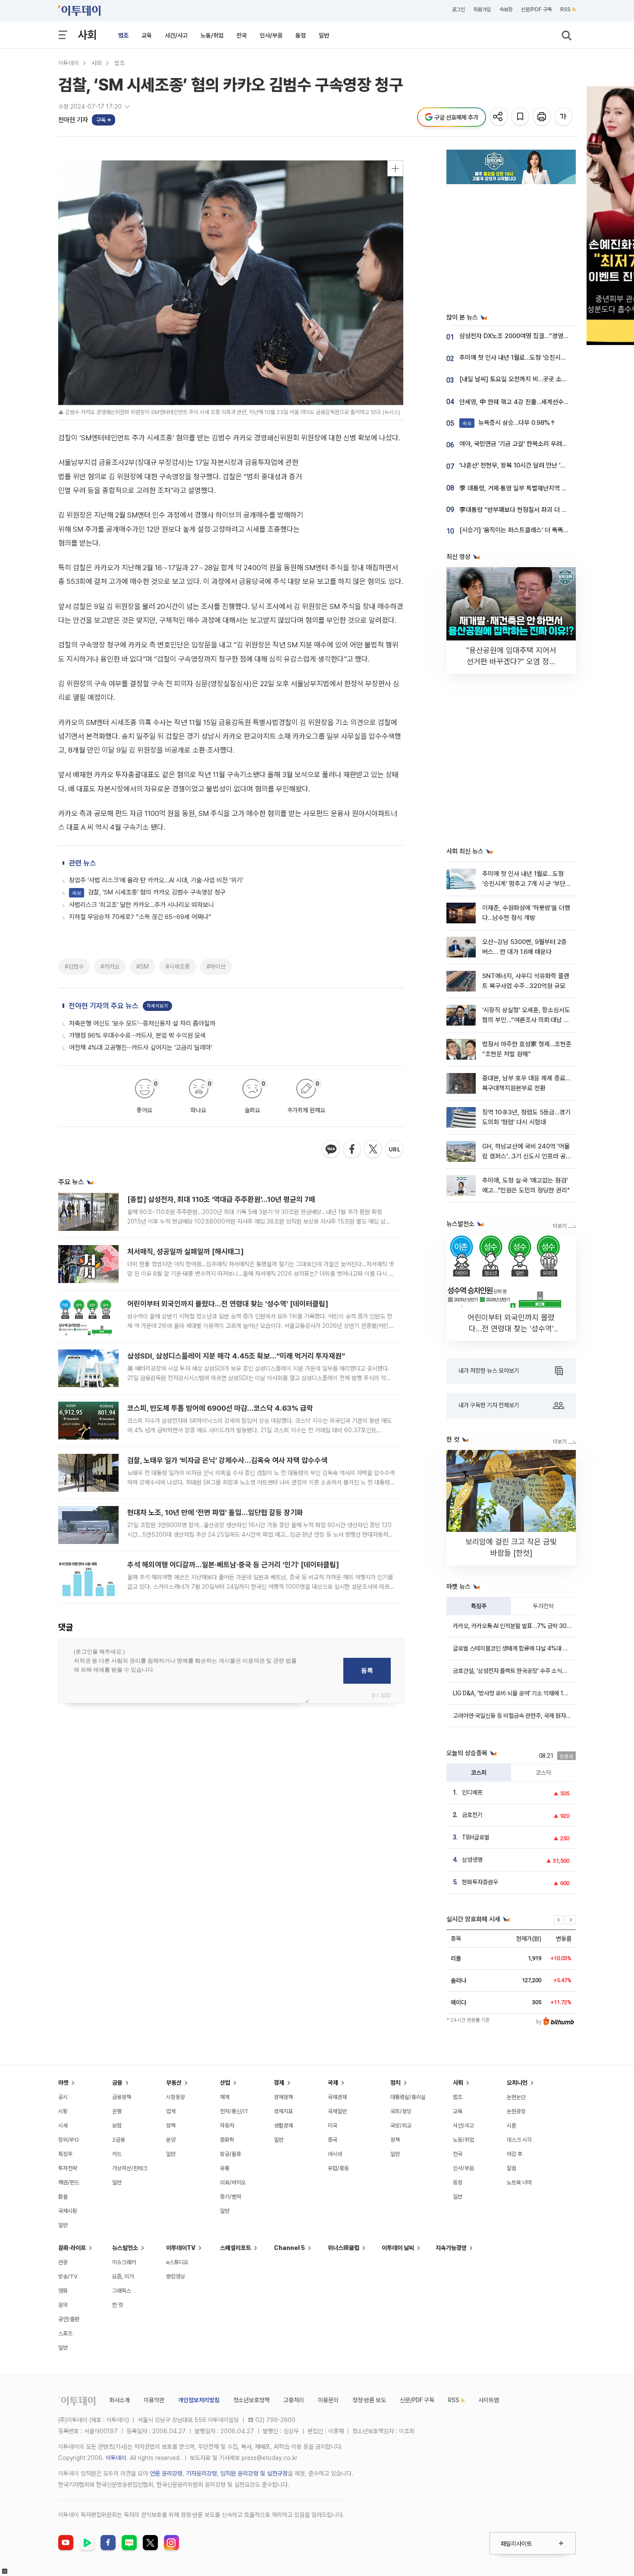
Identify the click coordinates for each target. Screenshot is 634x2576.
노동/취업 (212, 35)
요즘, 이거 (123, 2276)
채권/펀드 (69, 2182)
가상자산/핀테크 (130, 2168)
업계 (171, 2111)
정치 (395, 2083)
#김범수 (74, 966)
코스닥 (543, 1773)
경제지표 (283, 2111)
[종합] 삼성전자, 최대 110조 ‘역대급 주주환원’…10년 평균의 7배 (221, 1199)
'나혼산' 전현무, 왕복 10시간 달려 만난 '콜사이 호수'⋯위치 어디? (542, 465)
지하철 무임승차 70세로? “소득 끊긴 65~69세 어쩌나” (140, 917)
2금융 (119, 2140)
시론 (512, 2126)
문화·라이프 (72, 2248)
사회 (87, 35)
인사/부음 (271, 35)
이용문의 (328, 2400)
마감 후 (515, 2154)
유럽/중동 (338, 2168)
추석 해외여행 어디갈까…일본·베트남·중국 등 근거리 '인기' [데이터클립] (233, 1565)
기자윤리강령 (201, 2473)
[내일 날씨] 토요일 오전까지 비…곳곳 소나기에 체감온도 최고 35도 (545, 379)
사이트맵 (489, 2400)
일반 (324, 35)
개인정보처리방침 (199, 2400)
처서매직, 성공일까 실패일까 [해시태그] (185, 1252)
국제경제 (337, 2097)
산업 (225, 2083)
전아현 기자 (73, 120)
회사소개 (119, 2400)
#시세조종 (178, 966)
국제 (333, 2083)
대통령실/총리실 (408, 2097)
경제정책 (283, 2097)
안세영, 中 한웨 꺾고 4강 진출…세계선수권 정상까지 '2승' (533, 402)
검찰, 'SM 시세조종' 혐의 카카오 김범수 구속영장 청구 (149, 892)
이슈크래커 (124, 2262)
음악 (63, 2305)
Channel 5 (289, 2248)
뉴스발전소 (125, 2248)
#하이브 (216, 966)
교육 (147, 35)
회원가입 (482, 9)
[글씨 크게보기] (564, 117)
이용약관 (154, 2400)
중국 (333, 2140)
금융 (117, 2083)
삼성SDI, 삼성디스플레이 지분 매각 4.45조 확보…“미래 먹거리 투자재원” (236, 1356)
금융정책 (122, 2097)
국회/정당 (401, 2111)
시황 (63, 2111)
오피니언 (517, 2083)
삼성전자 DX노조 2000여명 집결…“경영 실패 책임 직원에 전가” (541, 336)
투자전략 (543, 1606)
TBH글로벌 (476, 1837)
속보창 (506, 9)
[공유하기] (499, 117)
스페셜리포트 (235, 2248)
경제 (279, 2083)
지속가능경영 (451, 2248)
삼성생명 (472, 1860)
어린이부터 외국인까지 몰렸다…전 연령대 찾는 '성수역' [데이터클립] (228, 1304)
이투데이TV (181, 2248)
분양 (171, 2140)
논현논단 (516, 2097)
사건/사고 (176, 35)
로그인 (458, 9)
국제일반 (337, 2111)
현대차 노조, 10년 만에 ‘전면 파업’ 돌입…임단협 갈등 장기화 (215, 1512)
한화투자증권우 (480, 1882)
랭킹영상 (176, 2276)
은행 (117, 2111)
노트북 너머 (519, 2182)
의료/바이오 (233, 2182)
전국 (242, 35)
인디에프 (472, 1792)
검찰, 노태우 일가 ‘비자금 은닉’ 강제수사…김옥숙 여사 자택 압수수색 (227, 1460)
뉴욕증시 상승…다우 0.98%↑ (509, 423)
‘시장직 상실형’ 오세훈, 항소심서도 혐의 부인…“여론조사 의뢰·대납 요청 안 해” (526, 1020)
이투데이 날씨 (398, 2248)
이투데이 (69, 63)
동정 (301, 35)
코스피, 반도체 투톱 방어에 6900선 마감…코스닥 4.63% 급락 (220, 1408)
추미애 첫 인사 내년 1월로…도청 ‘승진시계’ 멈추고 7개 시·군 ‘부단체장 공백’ (527, 884)
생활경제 (283, 2126)
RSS (565, 9)
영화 (63, 2291)
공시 (63, 2097)
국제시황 (68, 2211)
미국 (333, 2126)
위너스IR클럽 (344, 2248)
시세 (63, 2126)
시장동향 (176, 2097)
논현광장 (516, 2111)
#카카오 (110, 966)
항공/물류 (231, 2154)
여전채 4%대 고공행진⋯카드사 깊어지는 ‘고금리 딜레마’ (141, 1048)
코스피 (479, 1773)
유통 (225, 2168)
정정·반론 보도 (369, 2400)
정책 (171, 2126)
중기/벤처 (231, 2197)
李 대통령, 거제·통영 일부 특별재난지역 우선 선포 (523, 488)
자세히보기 (157, 1006)
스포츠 (65, 2333)
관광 (63, 2262)
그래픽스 (122, 2291)
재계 (225, 2097)
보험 (117, 2126)
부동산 (174, 2083)
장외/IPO (69, 2140)
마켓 (63, 2083)
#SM (143, 966)
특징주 (479, 1606)
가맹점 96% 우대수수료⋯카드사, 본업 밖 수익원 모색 (137, 1035)
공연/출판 (69, 2319)
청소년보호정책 (251, 2400)
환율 (63, 2197)
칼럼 (512, 2168)
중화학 (227, 2140)
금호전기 (472, 1815)
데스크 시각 (519, 2140)
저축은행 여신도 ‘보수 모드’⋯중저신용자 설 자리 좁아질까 (142, 1023)
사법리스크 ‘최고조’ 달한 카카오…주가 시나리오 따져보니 (141, 905)
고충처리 (294, 2400)
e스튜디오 (177, 2262)
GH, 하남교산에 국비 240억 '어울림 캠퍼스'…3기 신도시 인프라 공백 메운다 (527, 1156)
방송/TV (68, 2276)
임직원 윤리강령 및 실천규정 (254, 2473)
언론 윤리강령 (166, 2473)
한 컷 (118, 2305)
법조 (123, 35)
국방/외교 (401, 2126)
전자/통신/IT (234, 2111)
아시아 (335, 2154)
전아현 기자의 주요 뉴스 (104, 1006)
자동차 (227, 2126)
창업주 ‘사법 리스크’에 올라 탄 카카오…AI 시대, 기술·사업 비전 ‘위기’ (156, 880)
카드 (117, 2154)
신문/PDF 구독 (536, 9)
